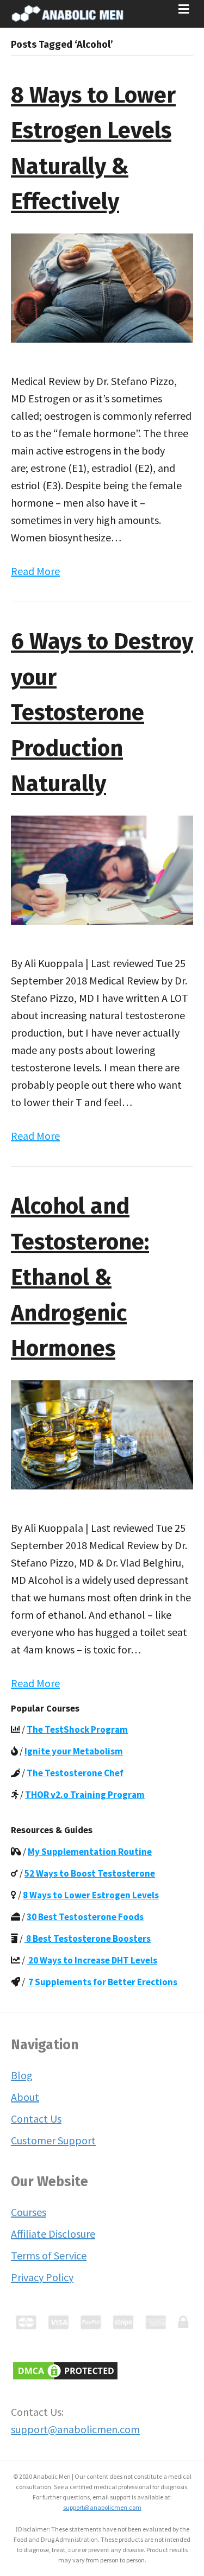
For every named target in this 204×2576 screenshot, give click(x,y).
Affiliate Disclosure (53, 2234)
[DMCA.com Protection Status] (65, 2369)
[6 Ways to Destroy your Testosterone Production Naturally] (102, 869)
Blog (22, 2075)
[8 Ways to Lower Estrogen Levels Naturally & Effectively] (102, 286)
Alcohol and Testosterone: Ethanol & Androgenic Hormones (80, 1277)
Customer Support (53, 2140)
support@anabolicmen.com (75, 2429)
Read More (35, 571)
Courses (29, 2212)
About (25, 2097)
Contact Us (36, 2119)
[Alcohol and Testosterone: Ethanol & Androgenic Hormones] (102, 1433)
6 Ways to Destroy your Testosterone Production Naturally (102, 713)
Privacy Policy (42, 2277)
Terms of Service (49, 2255)
